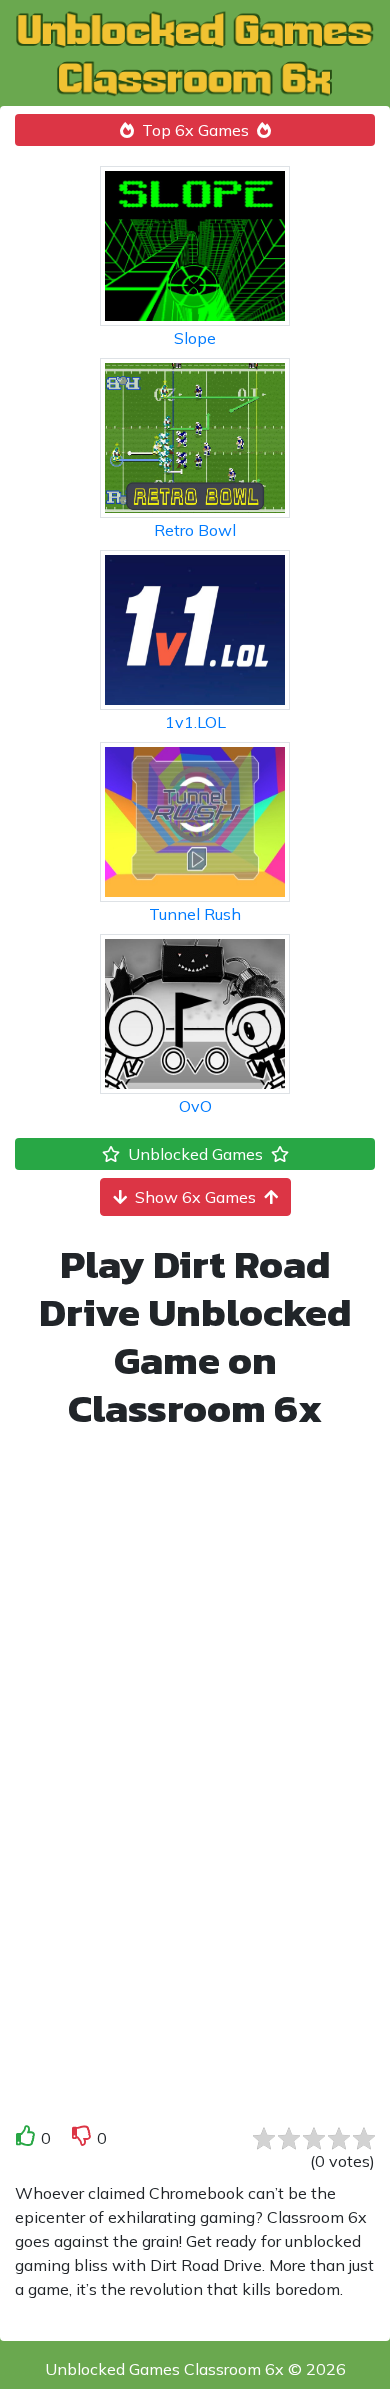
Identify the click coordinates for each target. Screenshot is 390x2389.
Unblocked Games (195, 1154)
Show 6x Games (195, 1197)
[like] (26, 2139)
